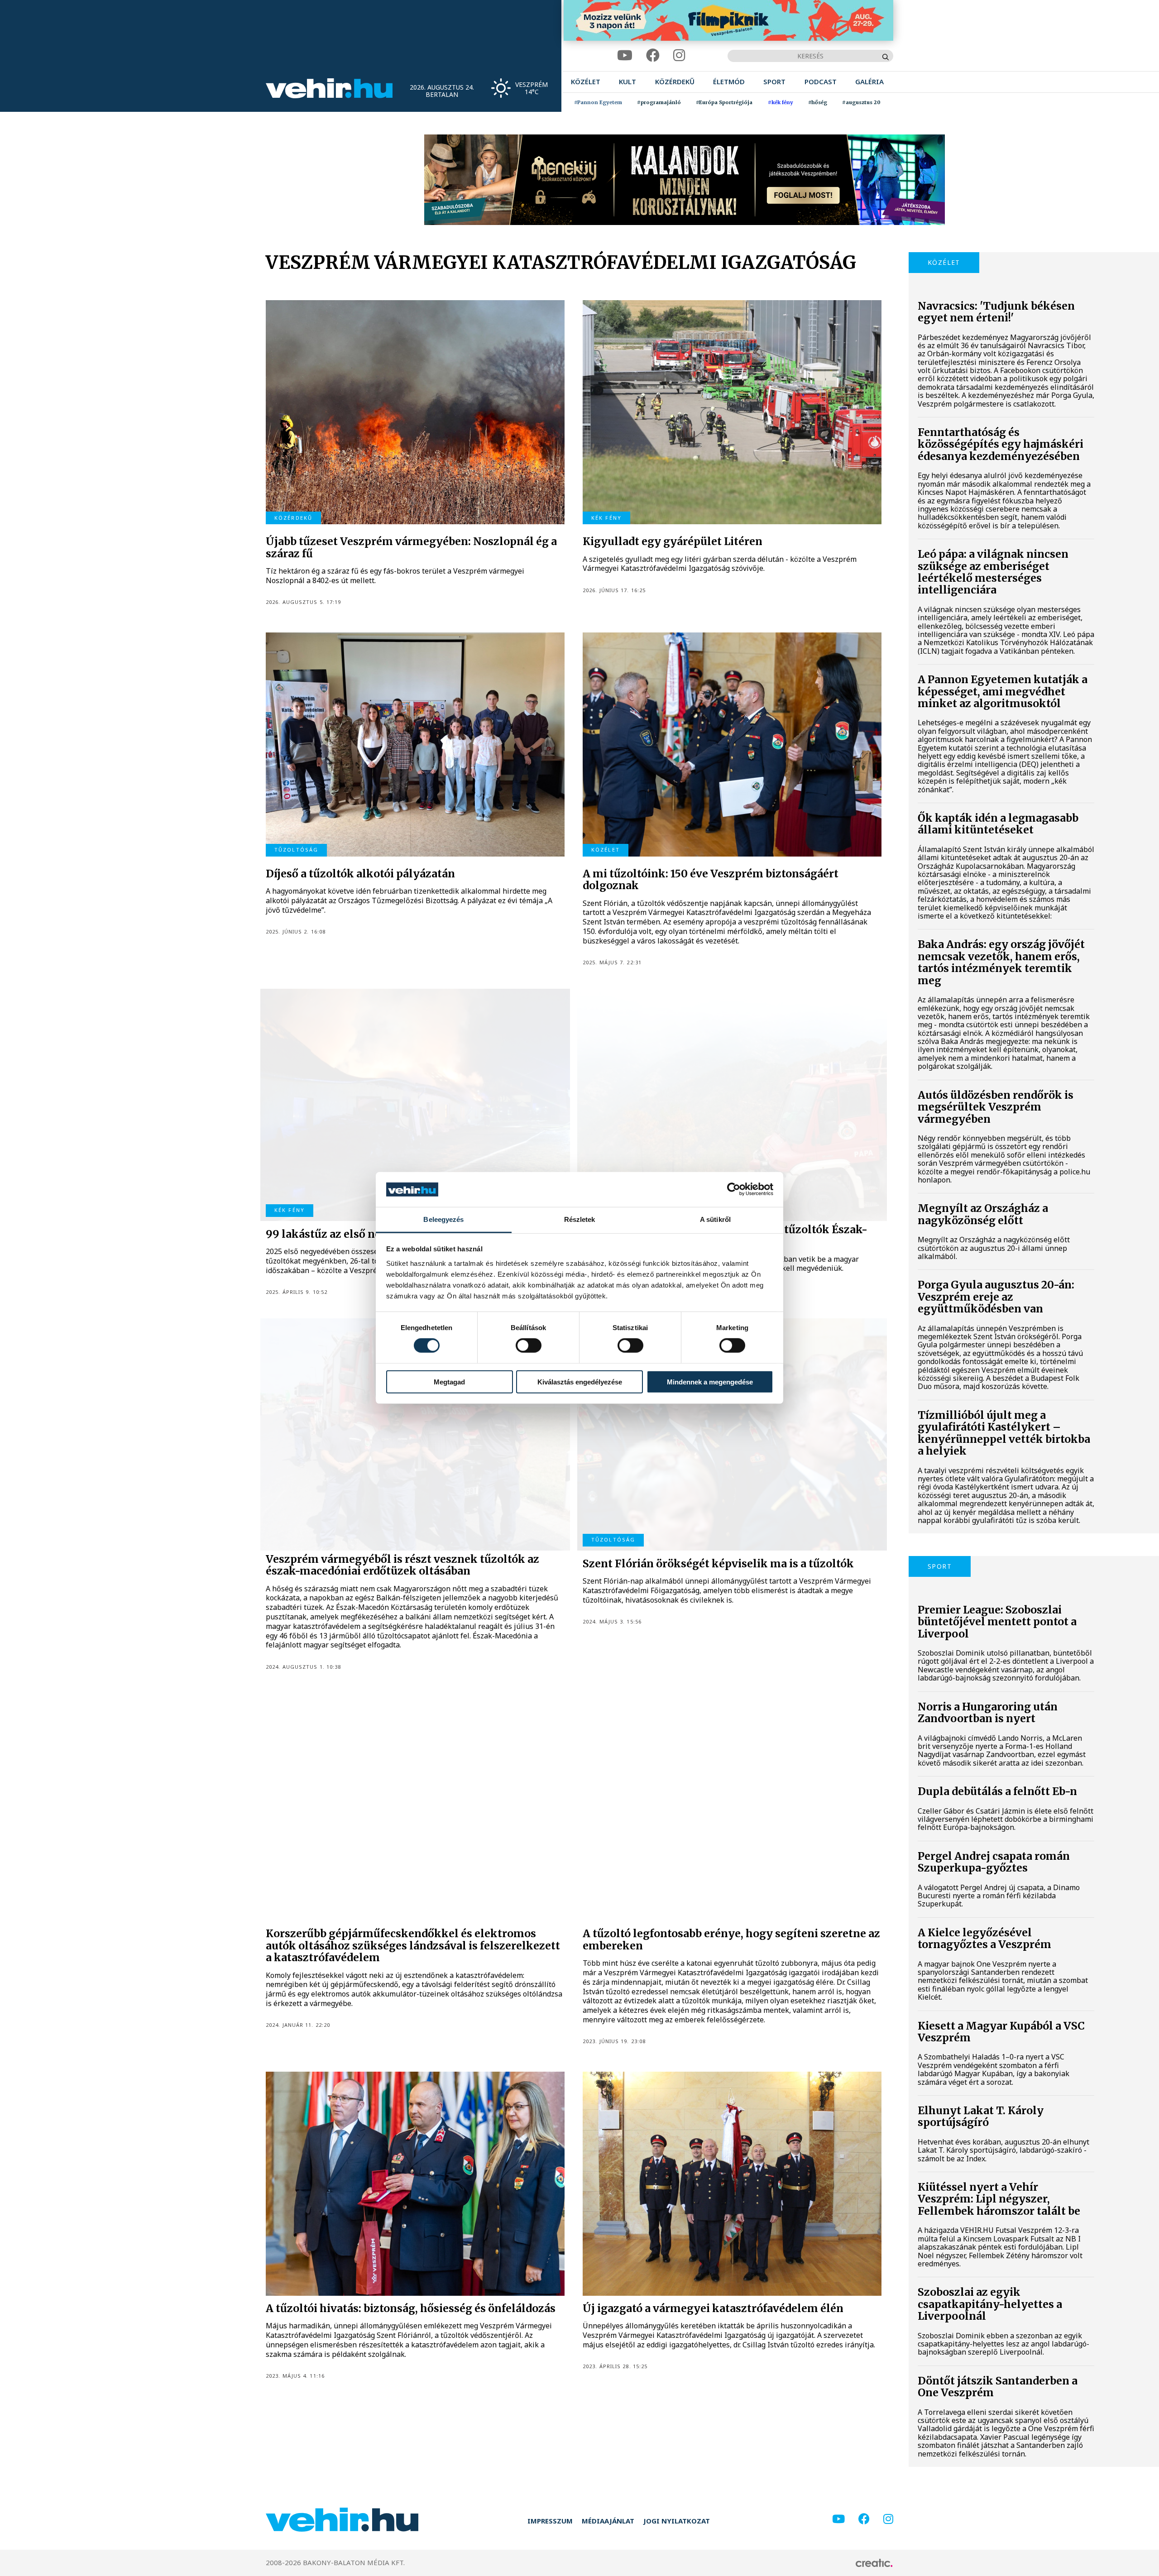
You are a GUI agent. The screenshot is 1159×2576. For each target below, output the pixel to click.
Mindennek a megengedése (710, 1381)
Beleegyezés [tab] (443, 1219)
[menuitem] (586, 82)
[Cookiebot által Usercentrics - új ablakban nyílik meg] (734, 1189)
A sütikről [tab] (715, 1219)
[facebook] (653, 55)
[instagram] (679, 55)
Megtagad (449, 1381)
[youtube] (625, 55)
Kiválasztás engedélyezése (580, 1381)
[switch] (529, 1345)
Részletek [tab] (580, 1219)
